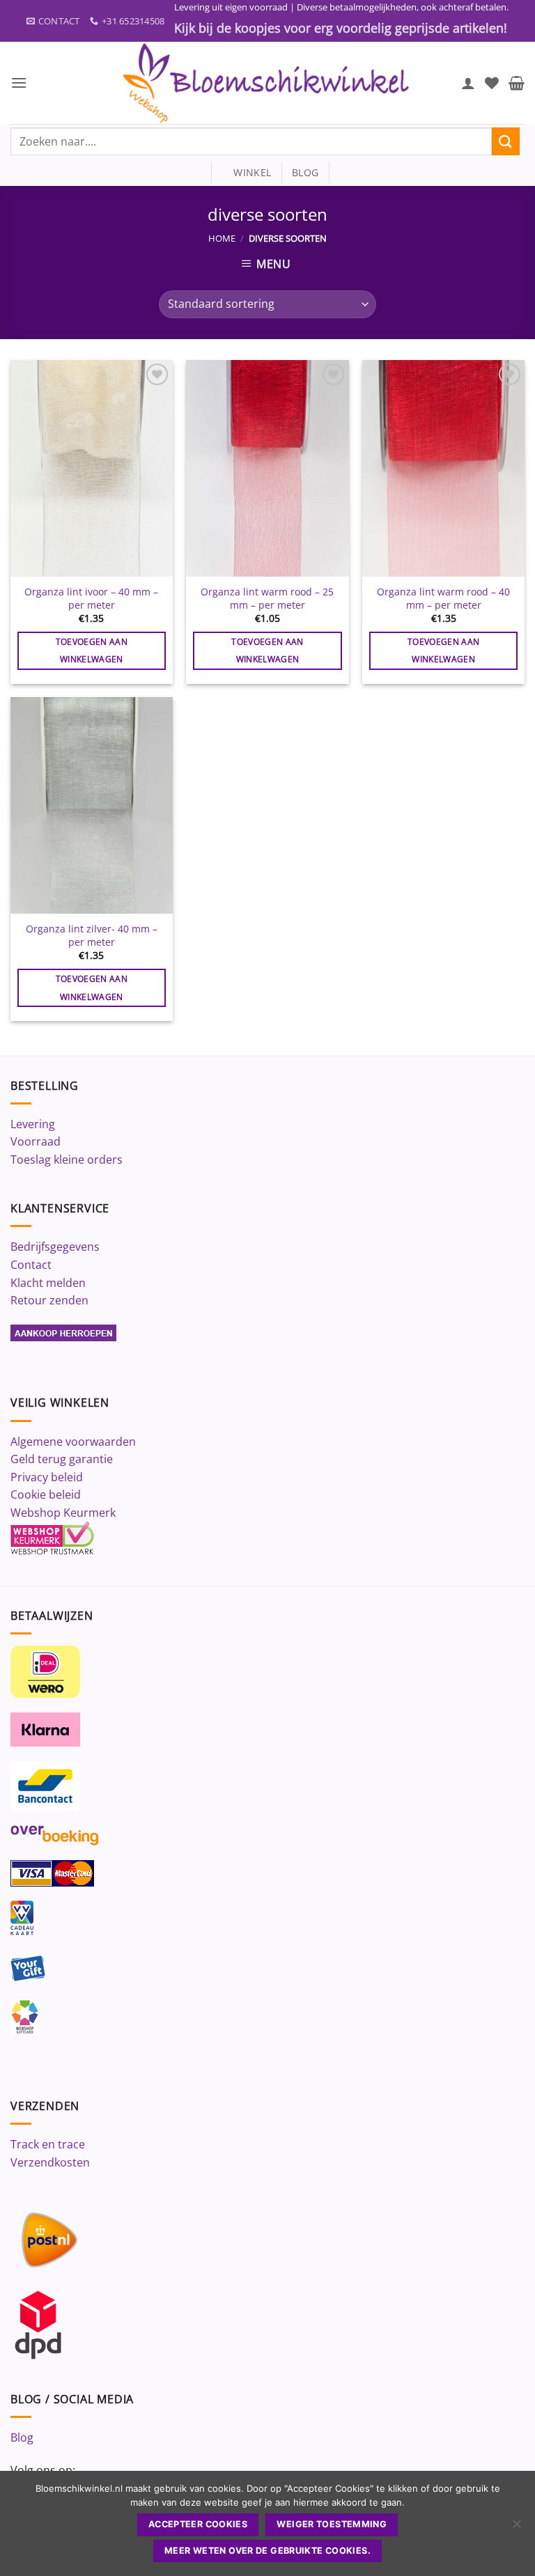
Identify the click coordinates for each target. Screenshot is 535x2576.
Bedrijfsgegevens (55, 1247)
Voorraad (36, 1141)
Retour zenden (49, 1300)
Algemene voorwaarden (73, 1442)
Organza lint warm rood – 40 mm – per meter (443, 599)
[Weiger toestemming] (516, 2528)
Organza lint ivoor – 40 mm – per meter (91, 599)
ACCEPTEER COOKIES (198, 2524)
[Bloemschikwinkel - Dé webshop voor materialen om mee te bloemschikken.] (267, 83)
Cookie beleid (46, 1494)
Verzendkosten (50, 2162)
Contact (31, 1265)
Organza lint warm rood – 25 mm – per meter (267, 599)
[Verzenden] (506, 141)
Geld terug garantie (62, 1459)
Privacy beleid (47, 1477)
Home (222, 238)
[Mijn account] (468, 83)
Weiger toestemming (332, 2524)
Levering (33, 1124)
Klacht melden (48, 1283)
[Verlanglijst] (492, 83)
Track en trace (48, 2144)
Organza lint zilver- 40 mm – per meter (92, 936)
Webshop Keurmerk (63, 1513)
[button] (19, 83)
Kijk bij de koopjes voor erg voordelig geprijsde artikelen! (341, 28)
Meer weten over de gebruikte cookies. (267, 2551)
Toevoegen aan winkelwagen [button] (92, 650)
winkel (246, 172)
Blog (22, 2437)
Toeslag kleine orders (67, 1160)
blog (305, 172)
